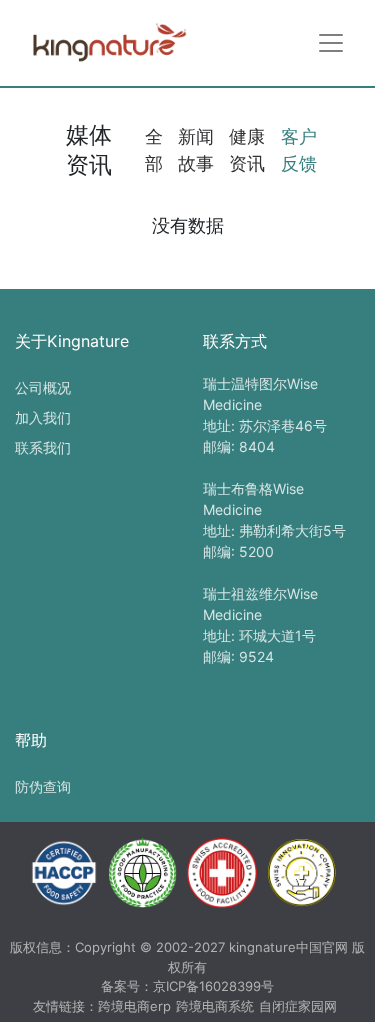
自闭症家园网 (298, 1006)
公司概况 (43, 387)
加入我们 (43, 417)
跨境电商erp (134, 1006)
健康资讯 (247, 150)
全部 (154, 150)
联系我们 (43, 447)
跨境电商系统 (215, 1006)
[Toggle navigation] (331, 43)
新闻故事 (196, 150)
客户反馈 (299, 150)
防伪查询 (43, 786)
